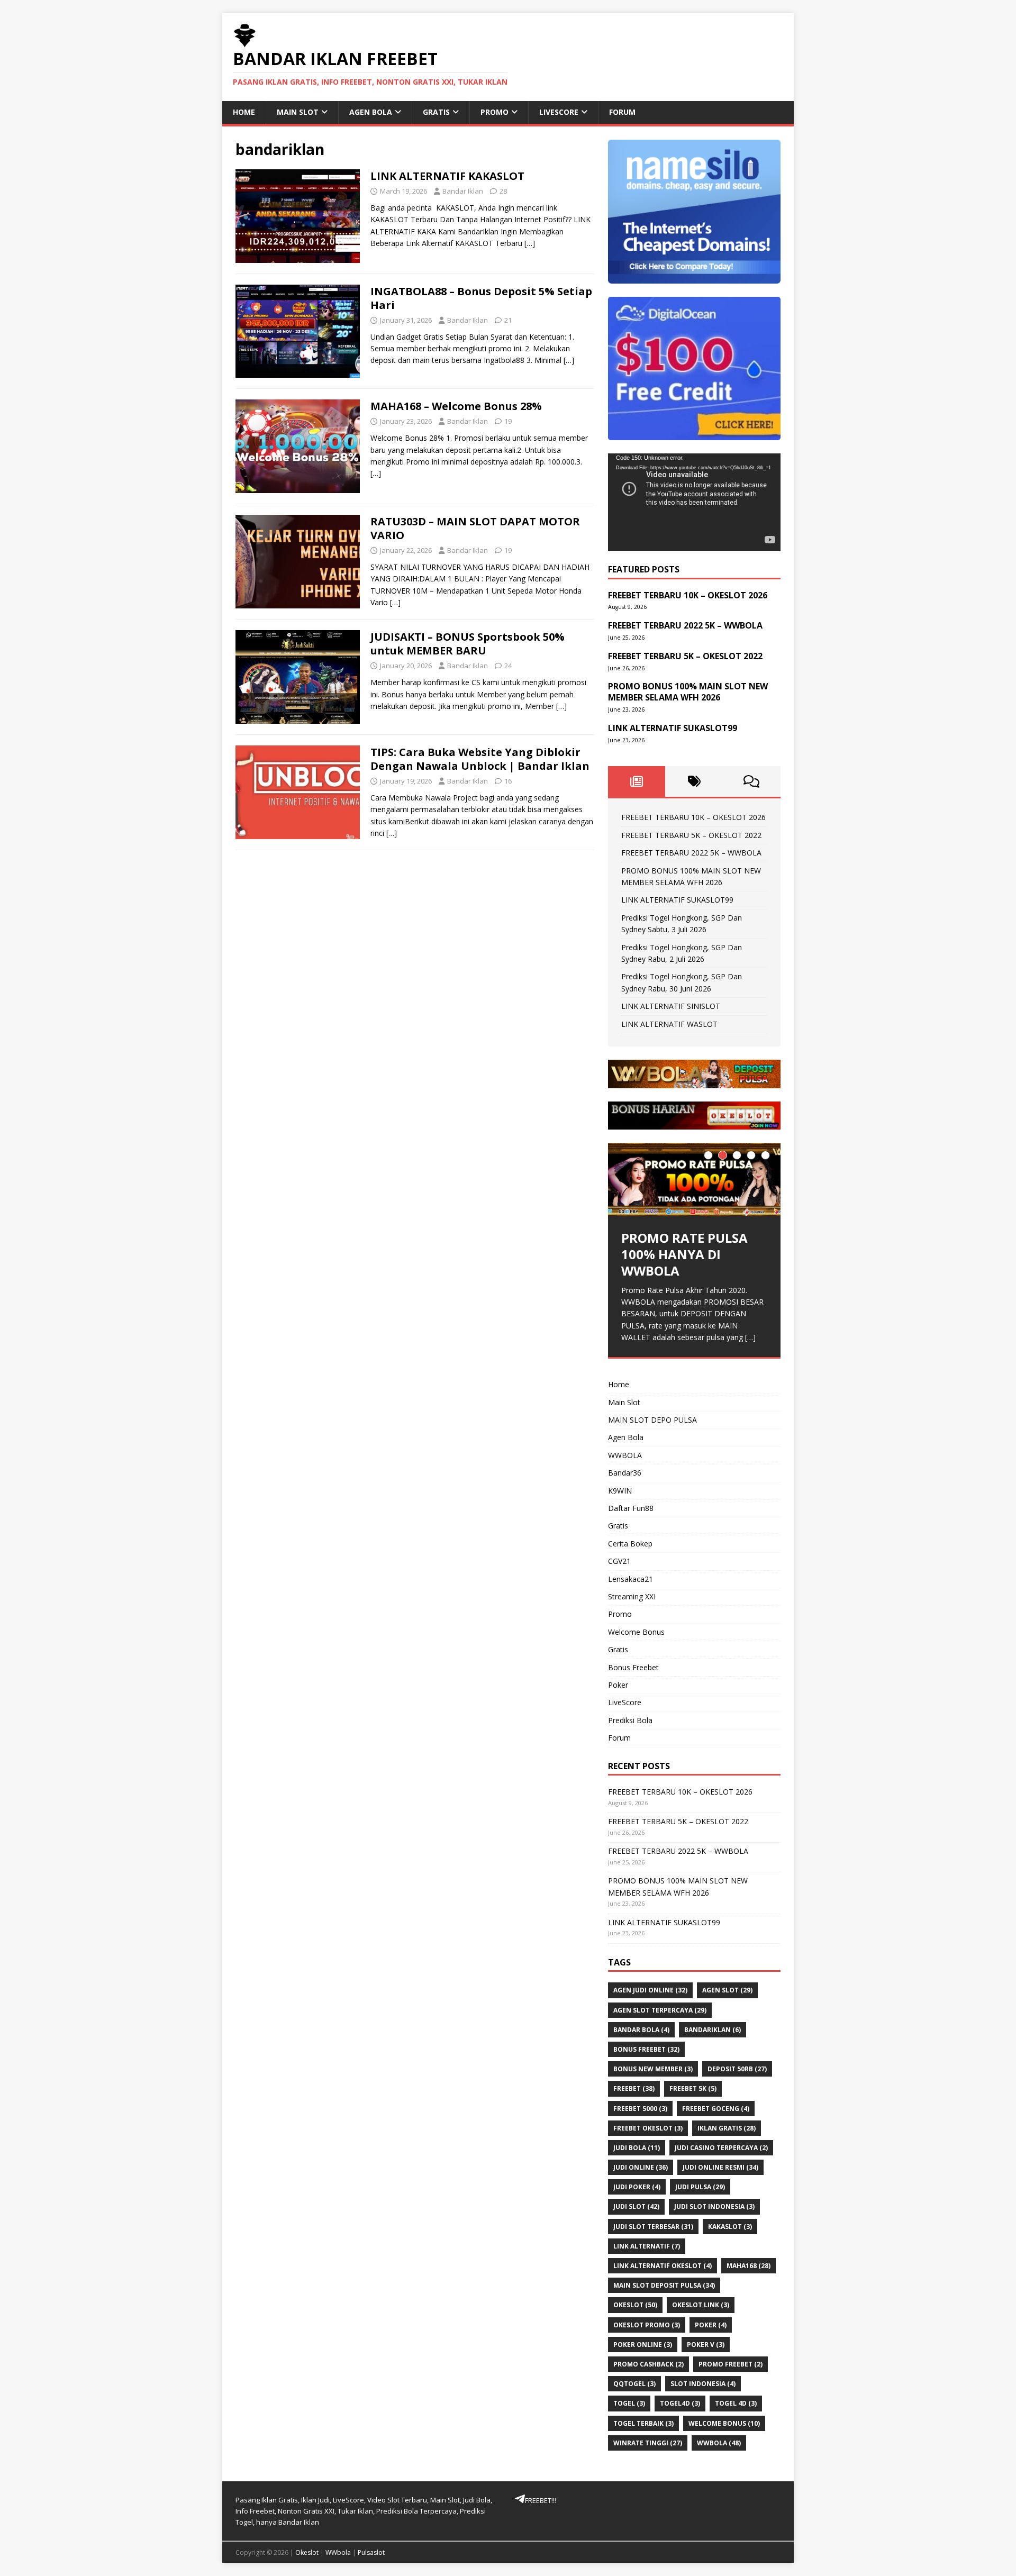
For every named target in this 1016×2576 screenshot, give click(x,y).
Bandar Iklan (463, 191)
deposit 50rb (737, 2069)
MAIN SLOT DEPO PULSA (652, 1420)
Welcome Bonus (636, 1632)
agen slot (727, 1990)
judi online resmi (720, 2167)
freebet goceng (716, 2109)
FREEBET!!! (541, 2500)
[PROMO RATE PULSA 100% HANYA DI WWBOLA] (694, 1180)
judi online (641, 2167)
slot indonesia (703, 2384)
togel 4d (736, 2403)
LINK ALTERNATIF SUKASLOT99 (677, 900)
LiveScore (559, 112)
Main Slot (298, 112)
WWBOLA (625, 1455)
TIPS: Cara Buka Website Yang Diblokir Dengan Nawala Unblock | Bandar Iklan (480, 759)
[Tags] (694, 781)
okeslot (635, 2305)
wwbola (719, 2443)
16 (508, 781)
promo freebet (731, 2364)
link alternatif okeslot (663, 2266)
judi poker (637, 2187)
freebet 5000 (640, 2109)
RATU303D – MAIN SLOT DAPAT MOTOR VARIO (475, 528)
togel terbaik (643, 2423)
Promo (495, 112)
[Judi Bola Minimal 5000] (694, 1082)
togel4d (680, 2403)
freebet (634, 2088)
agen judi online (650, 1990)
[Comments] (752, 781)
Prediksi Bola (630, 1720)
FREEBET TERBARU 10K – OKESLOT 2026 (693, 817)
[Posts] (637, 781)
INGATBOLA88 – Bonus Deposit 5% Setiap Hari (481, 298)
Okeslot (307, 2552)
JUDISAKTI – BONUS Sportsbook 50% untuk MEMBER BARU (468, 644)
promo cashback (648, 2364)
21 (508, 320)
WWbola (338, 2552)
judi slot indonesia (714, 2206)
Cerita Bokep (630, 1544)
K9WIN (620, 1491)
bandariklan (713, 2030)
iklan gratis (727, 2128)
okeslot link (701, 2305)
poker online (643, 2345)
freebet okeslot (648, 2128)
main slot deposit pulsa (664, 2285)
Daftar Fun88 (631, 1508)
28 (503, 191)
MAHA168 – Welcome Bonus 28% (456, 406)
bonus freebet (646, 2049)
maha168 (749, 2266)
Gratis (436, 112)
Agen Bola (371, 112)
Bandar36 (625, 1473)
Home (244, 112)
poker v (706, 2345)
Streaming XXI (632, 1596)
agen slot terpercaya (660, 2010)
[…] (530, 243)
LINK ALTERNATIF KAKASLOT (447, 176)
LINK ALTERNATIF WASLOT (669, 1024)
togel (629, 2403)
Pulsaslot (371, 2552)
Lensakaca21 (631, 1579)
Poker (618, 1685)
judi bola (637, 2148)
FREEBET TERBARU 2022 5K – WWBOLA (691, 853)
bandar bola (641, 2030)
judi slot (636, 2206)
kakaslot (730, 2227)
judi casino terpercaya (721, 2148)
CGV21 (619, 1561)
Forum (622, 112)
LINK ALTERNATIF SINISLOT (671, 1006)
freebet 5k (693, 2088)
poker (711, 2325)
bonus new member (653, 2069)
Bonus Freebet (633, 1667)
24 (508, 666)
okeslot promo (647, 2325)
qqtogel (634, 2384)
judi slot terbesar (653, 2227)
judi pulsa (700, 2187)
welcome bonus (724, 2423)
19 (508, 421)
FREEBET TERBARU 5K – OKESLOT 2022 (691, 835)
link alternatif (647, 2246)
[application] (694, 502)
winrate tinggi (648, 2443)
